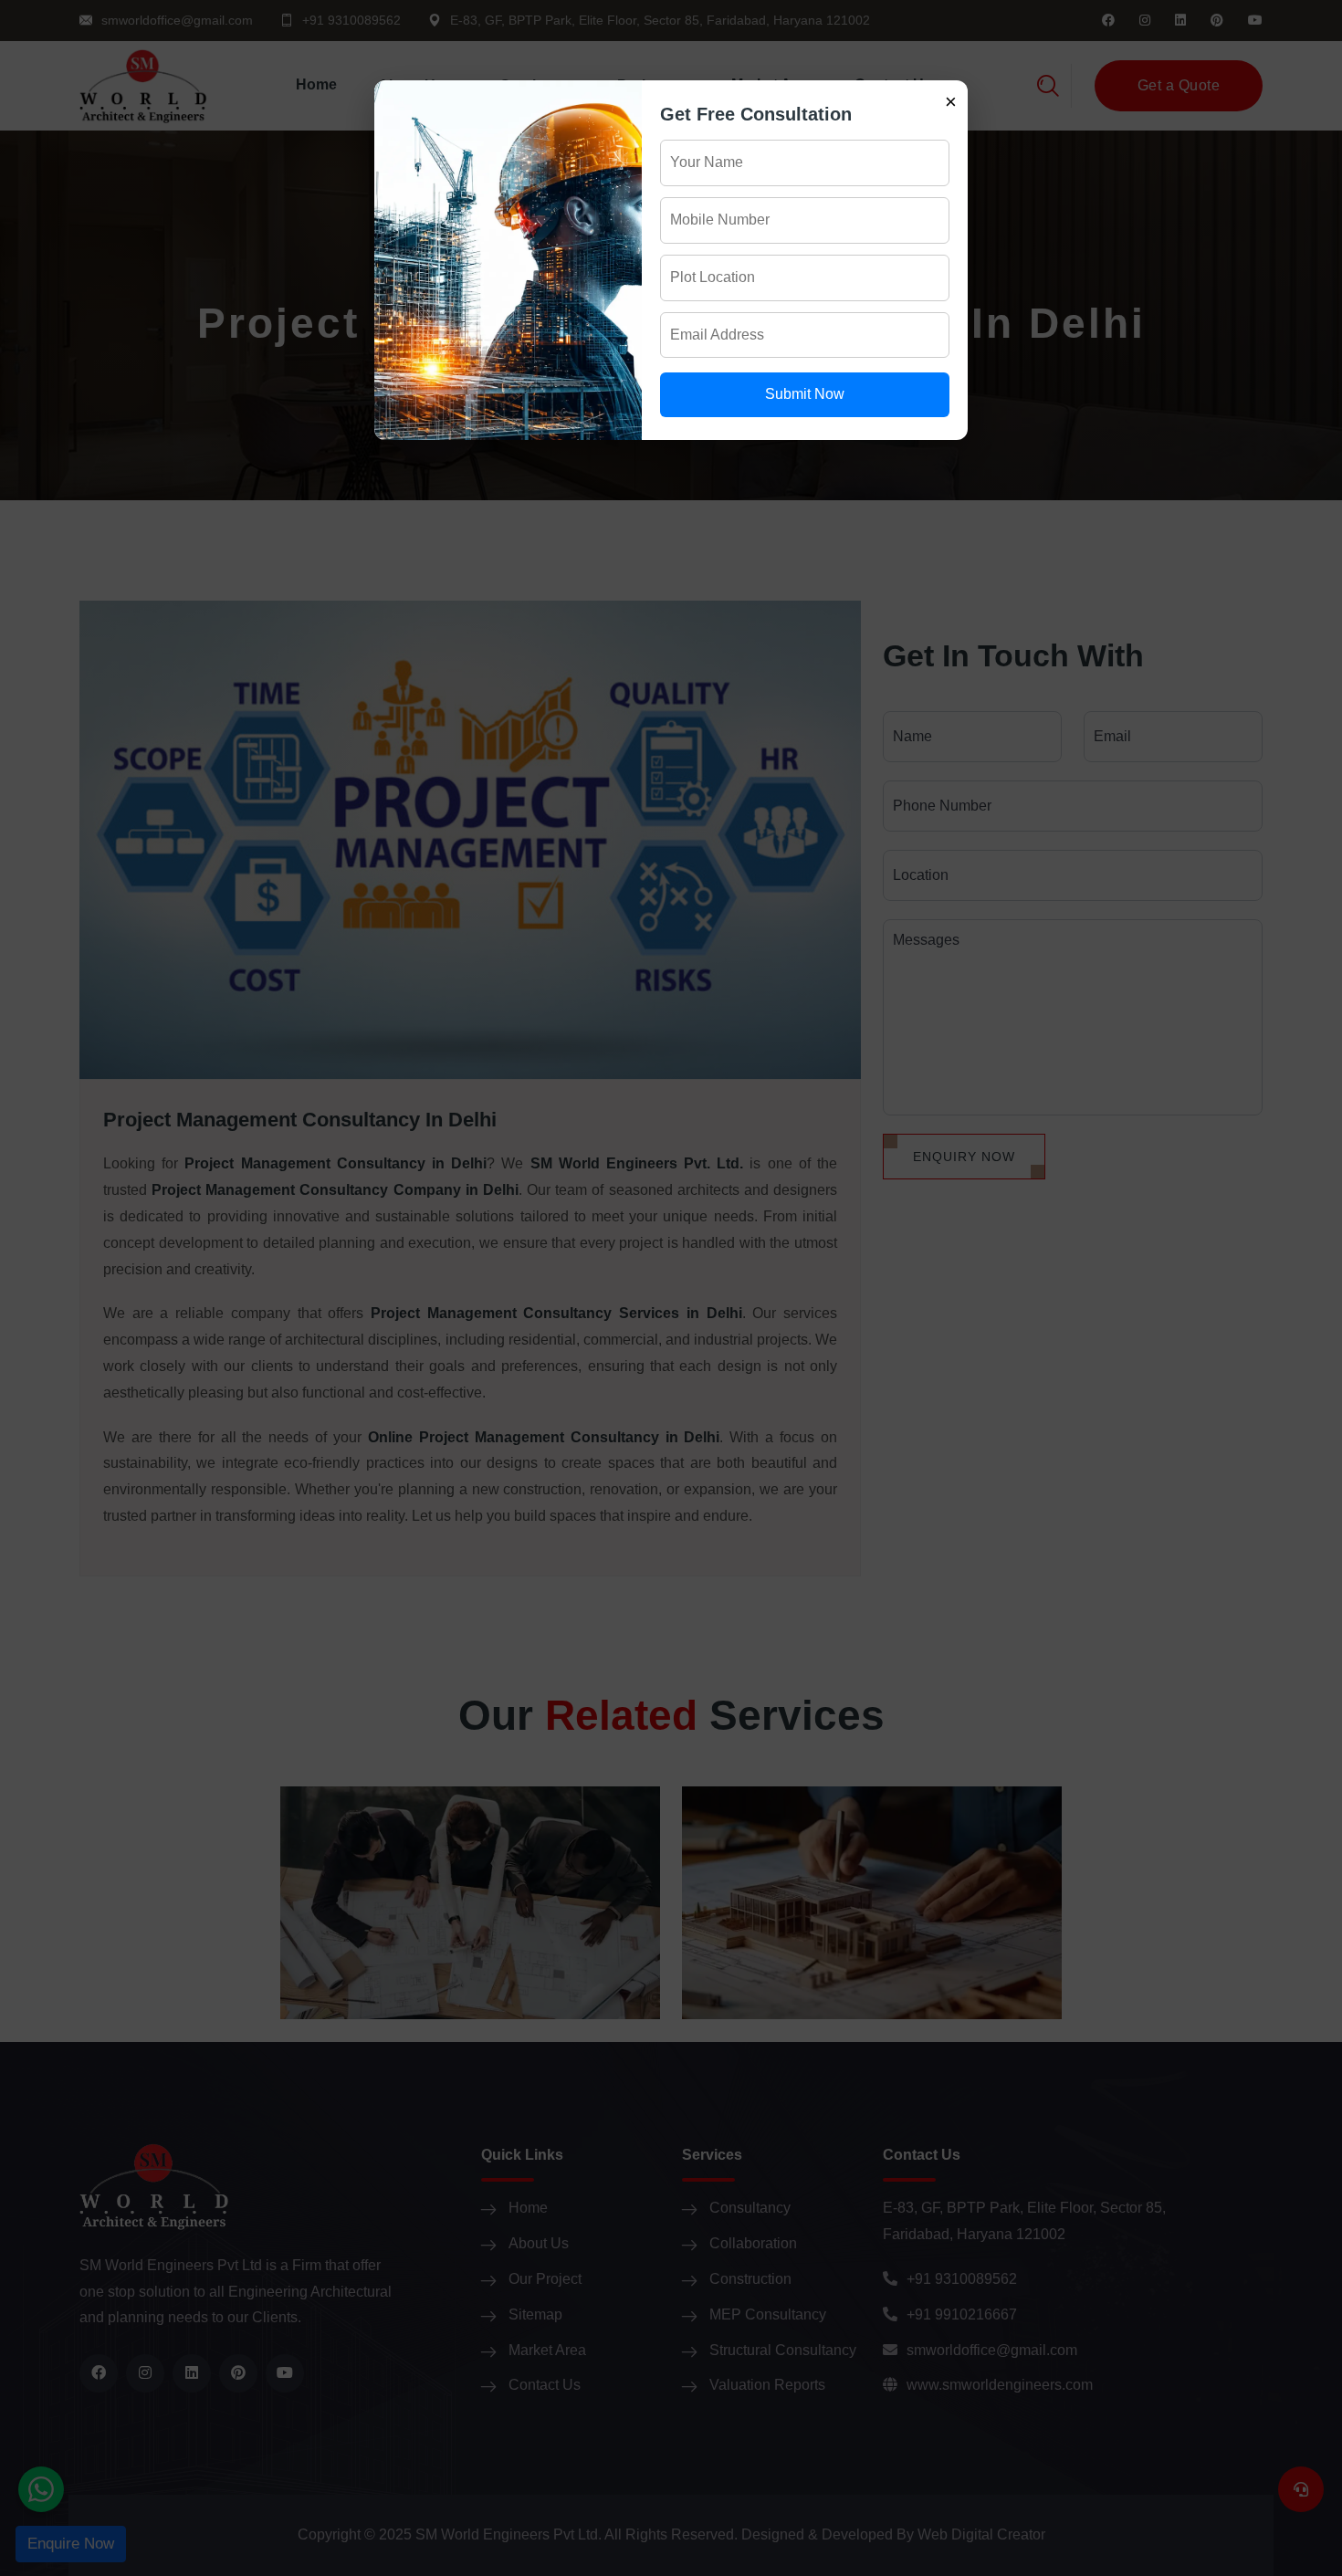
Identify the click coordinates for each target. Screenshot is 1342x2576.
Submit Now (805, 394)
